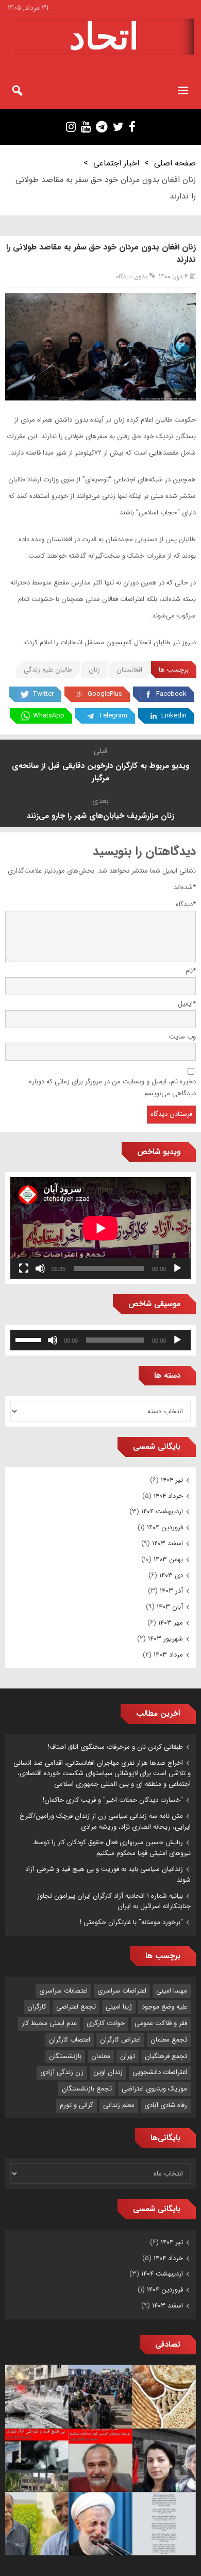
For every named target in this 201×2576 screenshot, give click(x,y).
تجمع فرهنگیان (166, 2056)
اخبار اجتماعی (116, 163)
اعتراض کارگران (120, 2040)
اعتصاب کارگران (70, 2040)
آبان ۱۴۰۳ (170, 1607)
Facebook (171, 694)
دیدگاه (186, 904)
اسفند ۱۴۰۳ (167, 1543)
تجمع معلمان (169, 2040)
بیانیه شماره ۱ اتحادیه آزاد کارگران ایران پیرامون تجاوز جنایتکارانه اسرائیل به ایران (114, 1901)
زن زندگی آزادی (62, 2072)
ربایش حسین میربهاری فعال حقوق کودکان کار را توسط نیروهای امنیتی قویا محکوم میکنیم (112, 1848)
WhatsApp (49, 716)
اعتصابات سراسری (63, 1991)
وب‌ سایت (182, 1037)
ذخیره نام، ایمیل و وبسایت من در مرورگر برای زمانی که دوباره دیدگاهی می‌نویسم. (112, 1088)
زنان (94, 670)
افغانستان (129, 670)
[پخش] (177, 1268)
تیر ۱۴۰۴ (172, 1480)
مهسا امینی (172, 1991)
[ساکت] (40, 1268)
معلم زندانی (119, 2105)
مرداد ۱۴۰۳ (168, 1655)
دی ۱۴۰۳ (171, 1575)
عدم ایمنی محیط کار (49, 2023)
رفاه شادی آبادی (166, 2105)
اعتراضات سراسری (122, 1991)
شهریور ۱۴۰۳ (165, 1639)
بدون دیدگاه (132, 277)
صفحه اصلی (175, 163)
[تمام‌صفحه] (24, 1268)
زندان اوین (108, 2072)
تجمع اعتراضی (76, 2007)
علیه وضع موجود (164, 2007)
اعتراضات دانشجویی (160, 2072)
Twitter (43, 694)
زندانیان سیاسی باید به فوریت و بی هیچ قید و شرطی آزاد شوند (108, 1875)
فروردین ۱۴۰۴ (165, 1527)
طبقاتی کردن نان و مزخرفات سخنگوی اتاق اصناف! (115, 1747)
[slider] (30, 1339)
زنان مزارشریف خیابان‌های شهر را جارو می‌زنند (100, 816)
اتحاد (104, 37)
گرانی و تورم (77, 2105)
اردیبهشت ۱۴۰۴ (162, 1511)
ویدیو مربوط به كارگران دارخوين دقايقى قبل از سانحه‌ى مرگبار (100, 772)
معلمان (101, 2056)
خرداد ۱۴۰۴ (168, 1496)
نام (191, 971)
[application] (100, 1228)
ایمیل (187, 1004)
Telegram (113, 716)
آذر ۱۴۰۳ (171, 1591)
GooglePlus (105, 694)
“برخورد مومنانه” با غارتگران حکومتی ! (131, 1922)
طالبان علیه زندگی (48, 670)
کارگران (37, 2007)
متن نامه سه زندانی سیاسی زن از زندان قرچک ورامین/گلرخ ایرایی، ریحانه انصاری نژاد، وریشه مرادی (105, 1821)
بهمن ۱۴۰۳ (168, 1559)
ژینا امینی (119, 2007)
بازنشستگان (65, 2056)
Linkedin (174, 716)
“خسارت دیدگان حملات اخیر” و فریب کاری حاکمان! (113, 1800)
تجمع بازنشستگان (87, 2089)
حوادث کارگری (106, 2023)
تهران (128, 2056)
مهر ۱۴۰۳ (171, 1623)
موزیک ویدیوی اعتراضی (154, 2089)
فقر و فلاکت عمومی (161, 2023)
